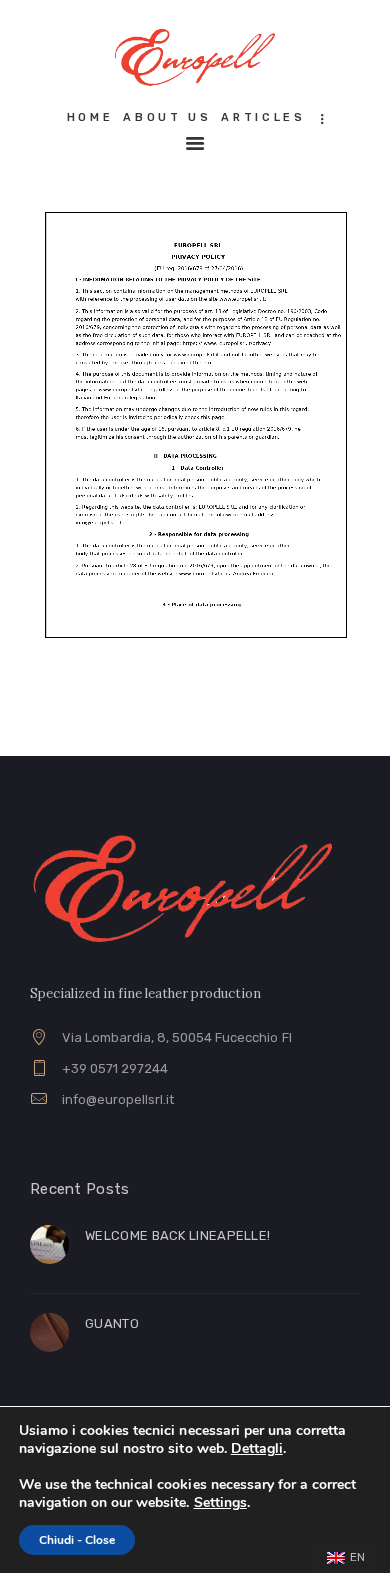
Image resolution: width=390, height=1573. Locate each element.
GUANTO (112, 1323)
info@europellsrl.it (118, 1099)
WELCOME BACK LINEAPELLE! (177, 1235)
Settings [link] (220, 1502)
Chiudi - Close (77, 1540)
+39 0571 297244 (115, 1068)
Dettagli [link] (257, 1448)
